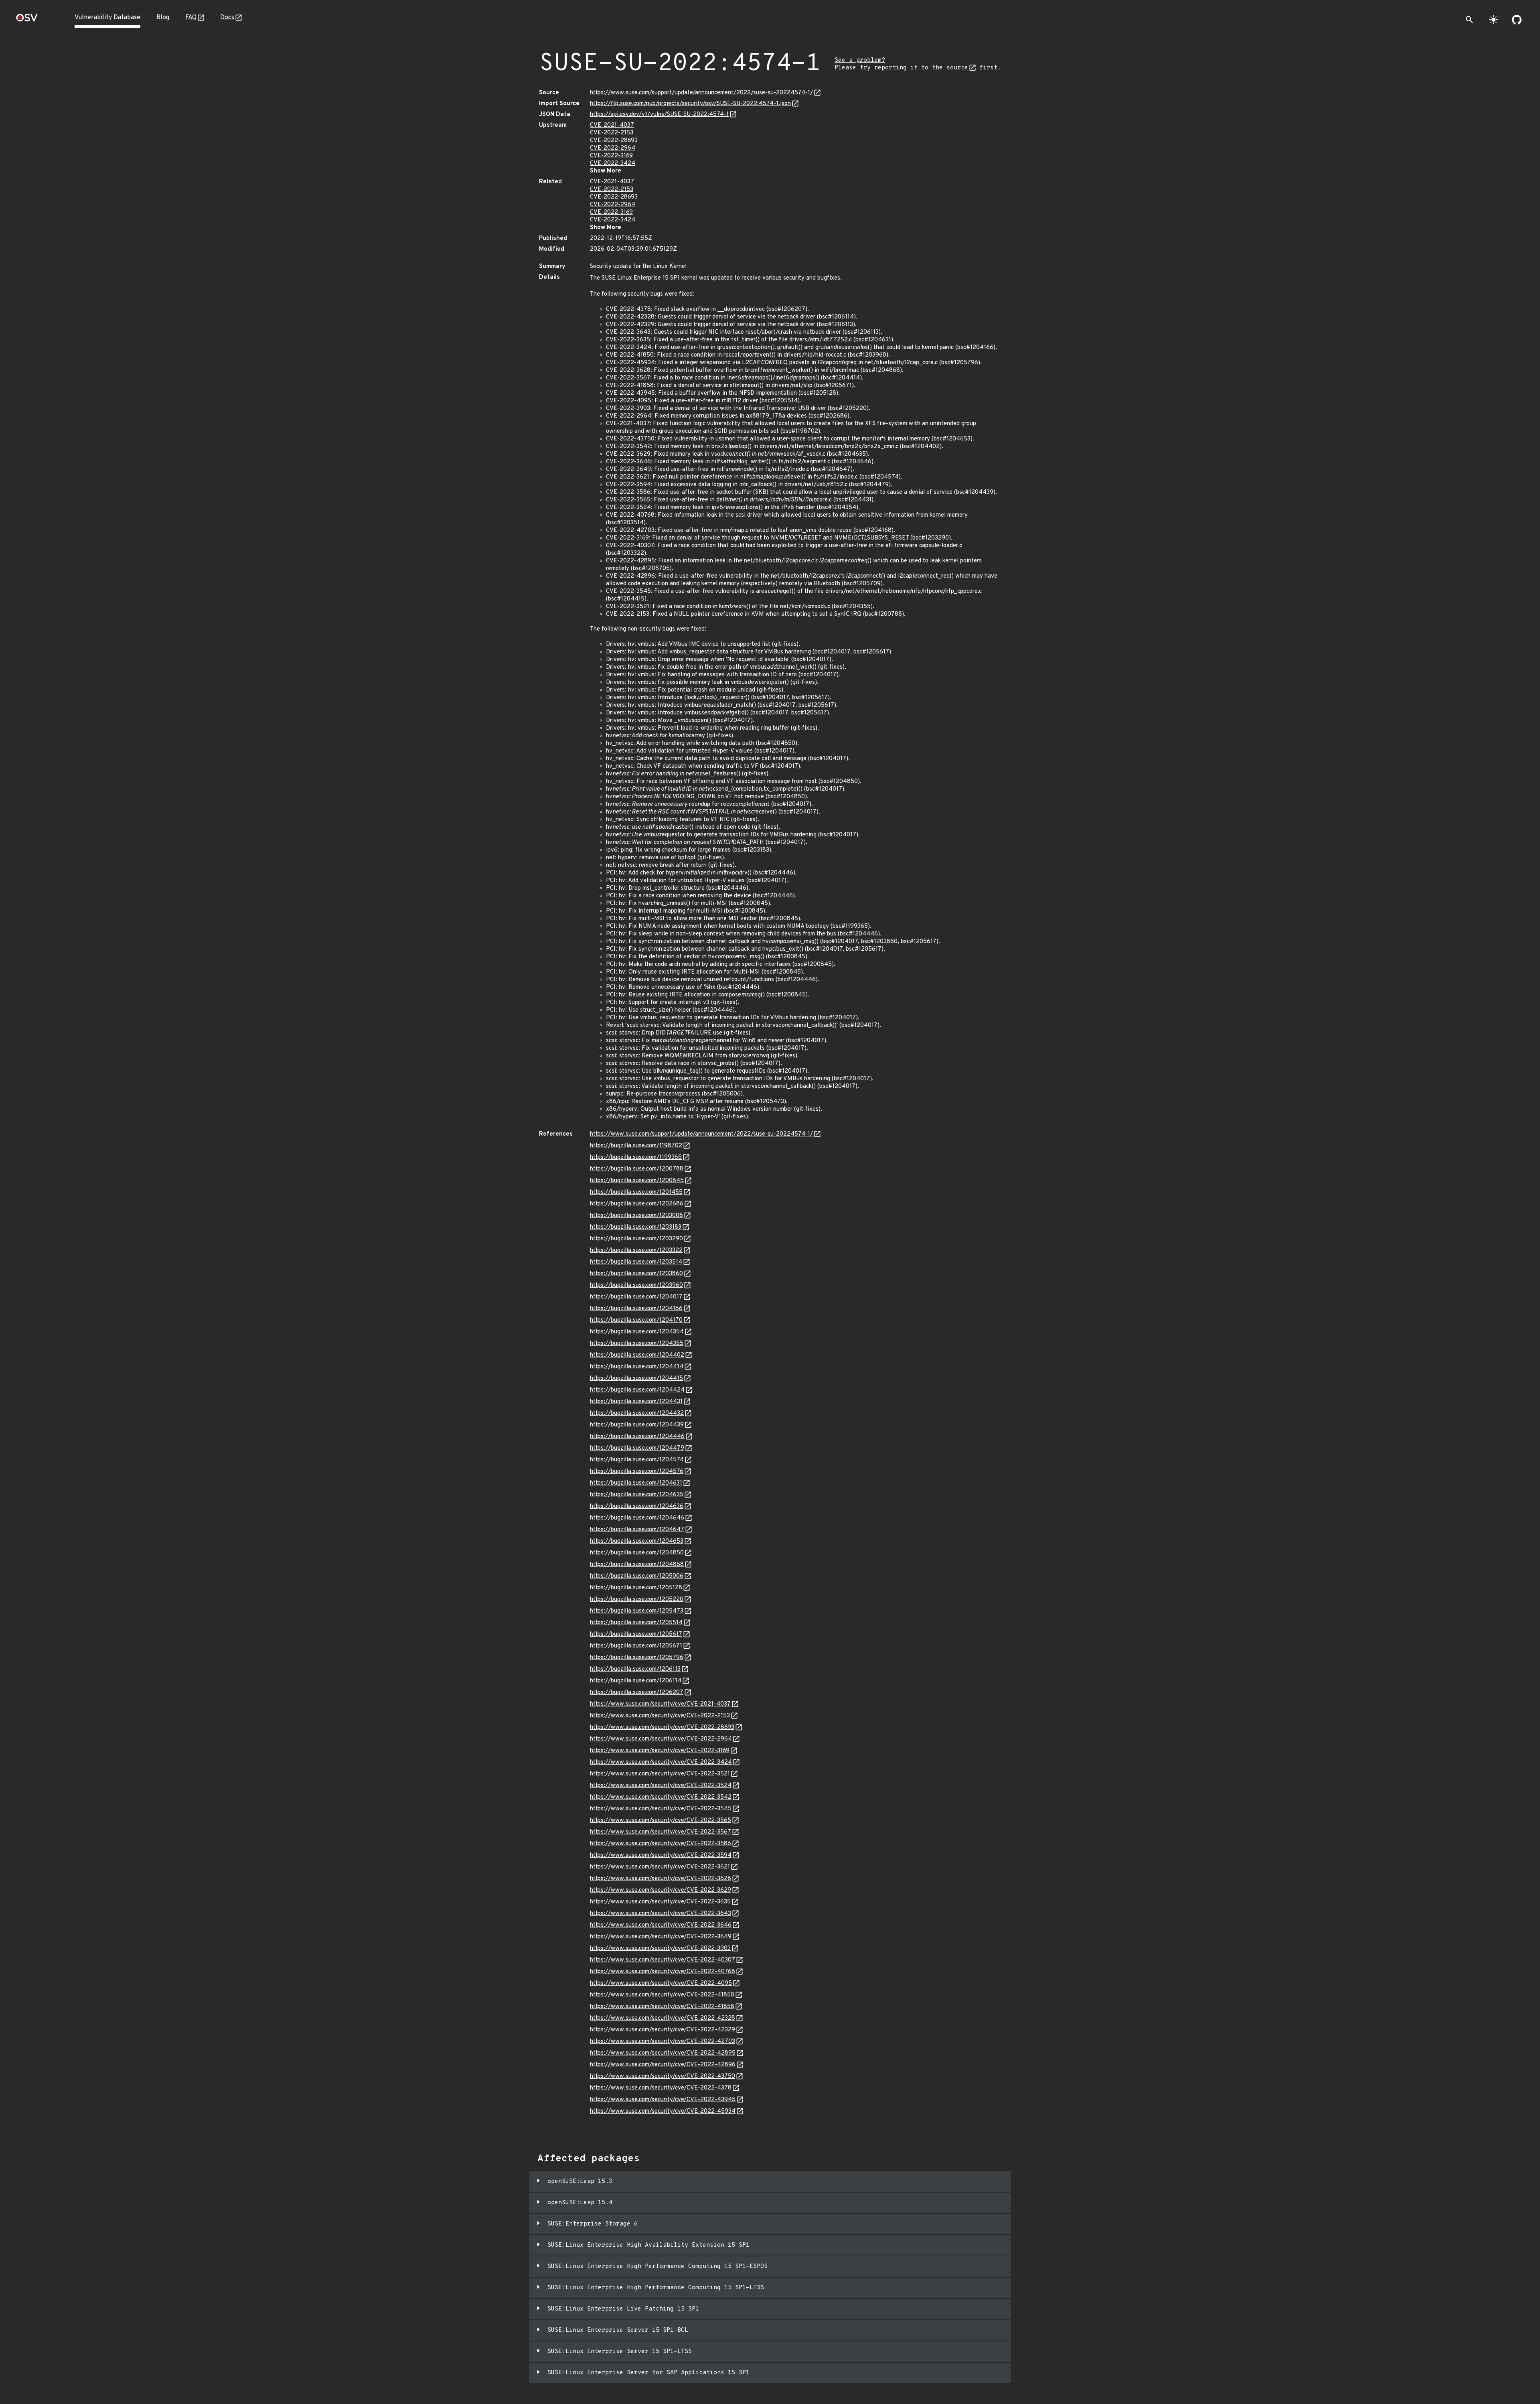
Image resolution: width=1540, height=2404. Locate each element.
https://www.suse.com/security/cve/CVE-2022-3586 (661, 1844)
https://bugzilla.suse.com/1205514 (636, 1623)
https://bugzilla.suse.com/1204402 (637, 1355)
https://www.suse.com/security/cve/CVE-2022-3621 (660, 1867)
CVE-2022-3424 (613, 163)
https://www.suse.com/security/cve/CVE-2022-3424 (661, 1762)
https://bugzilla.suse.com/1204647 (637, 1530)
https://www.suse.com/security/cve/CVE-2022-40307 (663, 1960)
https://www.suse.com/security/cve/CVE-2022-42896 (663, 2065)
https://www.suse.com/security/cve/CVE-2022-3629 (661, 1890)
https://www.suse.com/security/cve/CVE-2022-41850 (662, 1995)
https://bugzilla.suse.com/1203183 (636, 1227)
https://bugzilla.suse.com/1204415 (636, 1378)
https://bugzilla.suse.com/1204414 (637, 1367)
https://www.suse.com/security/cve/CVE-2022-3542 (661, 1797)
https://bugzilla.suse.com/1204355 (637, 1344)
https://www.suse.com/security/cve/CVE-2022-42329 (663, 2030)
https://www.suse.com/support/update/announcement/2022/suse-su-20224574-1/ (701, 93)
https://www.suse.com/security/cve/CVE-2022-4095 (661, 1983)
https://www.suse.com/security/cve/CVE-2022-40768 (663, 1972)
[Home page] (27, 20)
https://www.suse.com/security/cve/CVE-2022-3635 (660, 1902)
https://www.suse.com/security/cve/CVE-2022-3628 (661, 1879)
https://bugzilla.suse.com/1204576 (637, 1472)
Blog (163, 18)
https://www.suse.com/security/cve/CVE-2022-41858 (662, 2007)
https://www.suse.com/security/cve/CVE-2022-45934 (663, 2111)
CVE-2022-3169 (611, 156)
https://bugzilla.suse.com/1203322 (636, 1251)
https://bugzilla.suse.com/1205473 (637, 1611)
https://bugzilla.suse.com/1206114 (636, 1681)
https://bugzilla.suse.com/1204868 (637, 1565)
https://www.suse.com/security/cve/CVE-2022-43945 (663, 2100)
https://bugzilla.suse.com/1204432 (637, 1413)
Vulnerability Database (107, 18)
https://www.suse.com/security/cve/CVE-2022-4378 (661, 2088)
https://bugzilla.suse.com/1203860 (636, 1274)
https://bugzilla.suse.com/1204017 (636, 1297)
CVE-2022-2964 (613, 148)
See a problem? (860, 60)
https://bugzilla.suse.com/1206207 (637, 1693)
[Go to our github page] (1517, 20)
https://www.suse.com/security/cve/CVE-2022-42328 (663, 2018)
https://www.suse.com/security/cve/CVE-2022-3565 (661, 1821)
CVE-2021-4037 (612, 125)
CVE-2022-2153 (612, 133)
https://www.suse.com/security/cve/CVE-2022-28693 (662, 1727)
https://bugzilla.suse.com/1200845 (637, 1181)
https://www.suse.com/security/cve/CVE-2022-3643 (661, 1914)
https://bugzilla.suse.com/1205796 (637, 1658)
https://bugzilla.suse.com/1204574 (637, 1460)
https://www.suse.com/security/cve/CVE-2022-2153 (660, 1716)
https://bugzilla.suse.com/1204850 (637, 1553)
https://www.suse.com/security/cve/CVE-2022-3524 (661, 1786)
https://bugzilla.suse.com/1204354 (637, 1332)
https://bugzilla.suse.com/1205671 (636, 1646)
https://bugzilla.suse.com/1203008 (636, 1216)
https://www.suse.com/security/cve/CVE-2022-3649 (661, 1937)
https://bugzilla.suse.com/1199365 (636, 1157)
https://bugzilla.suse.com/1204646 (637, 1518)
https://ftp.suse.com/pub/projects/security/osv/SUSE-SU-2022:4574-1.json (690, 104)
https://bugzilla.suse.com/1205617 (636, 1634)
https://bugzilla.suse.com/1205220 (637, 1600)
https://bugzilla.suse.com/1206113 (635, 1669)
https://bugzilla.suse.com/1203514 (636, 1262)
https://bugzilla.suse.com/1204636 (637, 1506)
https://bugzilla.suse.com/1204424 (637, 1390)
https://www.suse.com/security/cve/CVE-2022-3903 (660, 1949)
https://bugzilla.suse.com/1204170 (636, 1320)
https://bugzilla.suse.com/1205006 (637, 1576)
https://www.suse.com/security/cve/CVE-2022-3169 (660, 1751)
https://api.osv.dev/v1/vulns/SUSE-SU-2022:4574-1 (659, 115)
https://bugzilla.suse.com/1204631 (636, 1483)
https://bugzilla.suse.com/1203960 (636, 1285)
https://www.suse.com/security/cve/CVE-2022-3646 (661, 1925)
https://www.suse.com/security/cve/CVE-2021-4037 (660, 1704)
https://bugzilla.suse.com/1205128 (636, 1588)
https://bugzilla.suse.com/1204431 (636, 1402)
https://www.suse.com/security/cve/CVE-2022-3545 (661, 1809)
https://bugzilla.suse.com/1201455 (636, 1192)
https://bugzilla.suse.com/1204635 (637, 1495)
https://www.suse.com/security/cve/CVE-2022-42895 (663, 2053)
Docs (227, 18)
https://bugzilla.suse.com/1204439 (637, 1425)
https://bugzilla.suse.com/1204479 (637, 1448)
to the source (945, 68)
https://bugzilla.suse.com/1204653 (637, 1541)
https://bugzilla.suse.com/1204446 (637, 1437)
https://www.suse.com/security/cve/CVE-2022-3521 (660, 1774)
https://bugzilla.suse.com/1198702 (636, 1146)
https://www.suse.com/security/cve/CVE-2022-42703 (663, 2042)
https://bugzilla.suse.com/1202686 (637, 1204)
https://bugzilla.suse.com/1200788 (637, 1169)
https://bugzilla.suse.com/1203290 (636, 1239)
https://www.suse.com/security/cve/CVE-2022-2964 (661, 1739)
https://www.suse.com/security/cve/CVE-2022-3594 (661, 1855)
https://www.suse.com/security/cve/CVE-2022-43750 (663, 2076)
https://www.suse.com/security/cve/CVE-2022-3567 (661, 1832)
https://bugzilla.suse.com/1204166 (636, 1309)
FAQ (191, 18)
